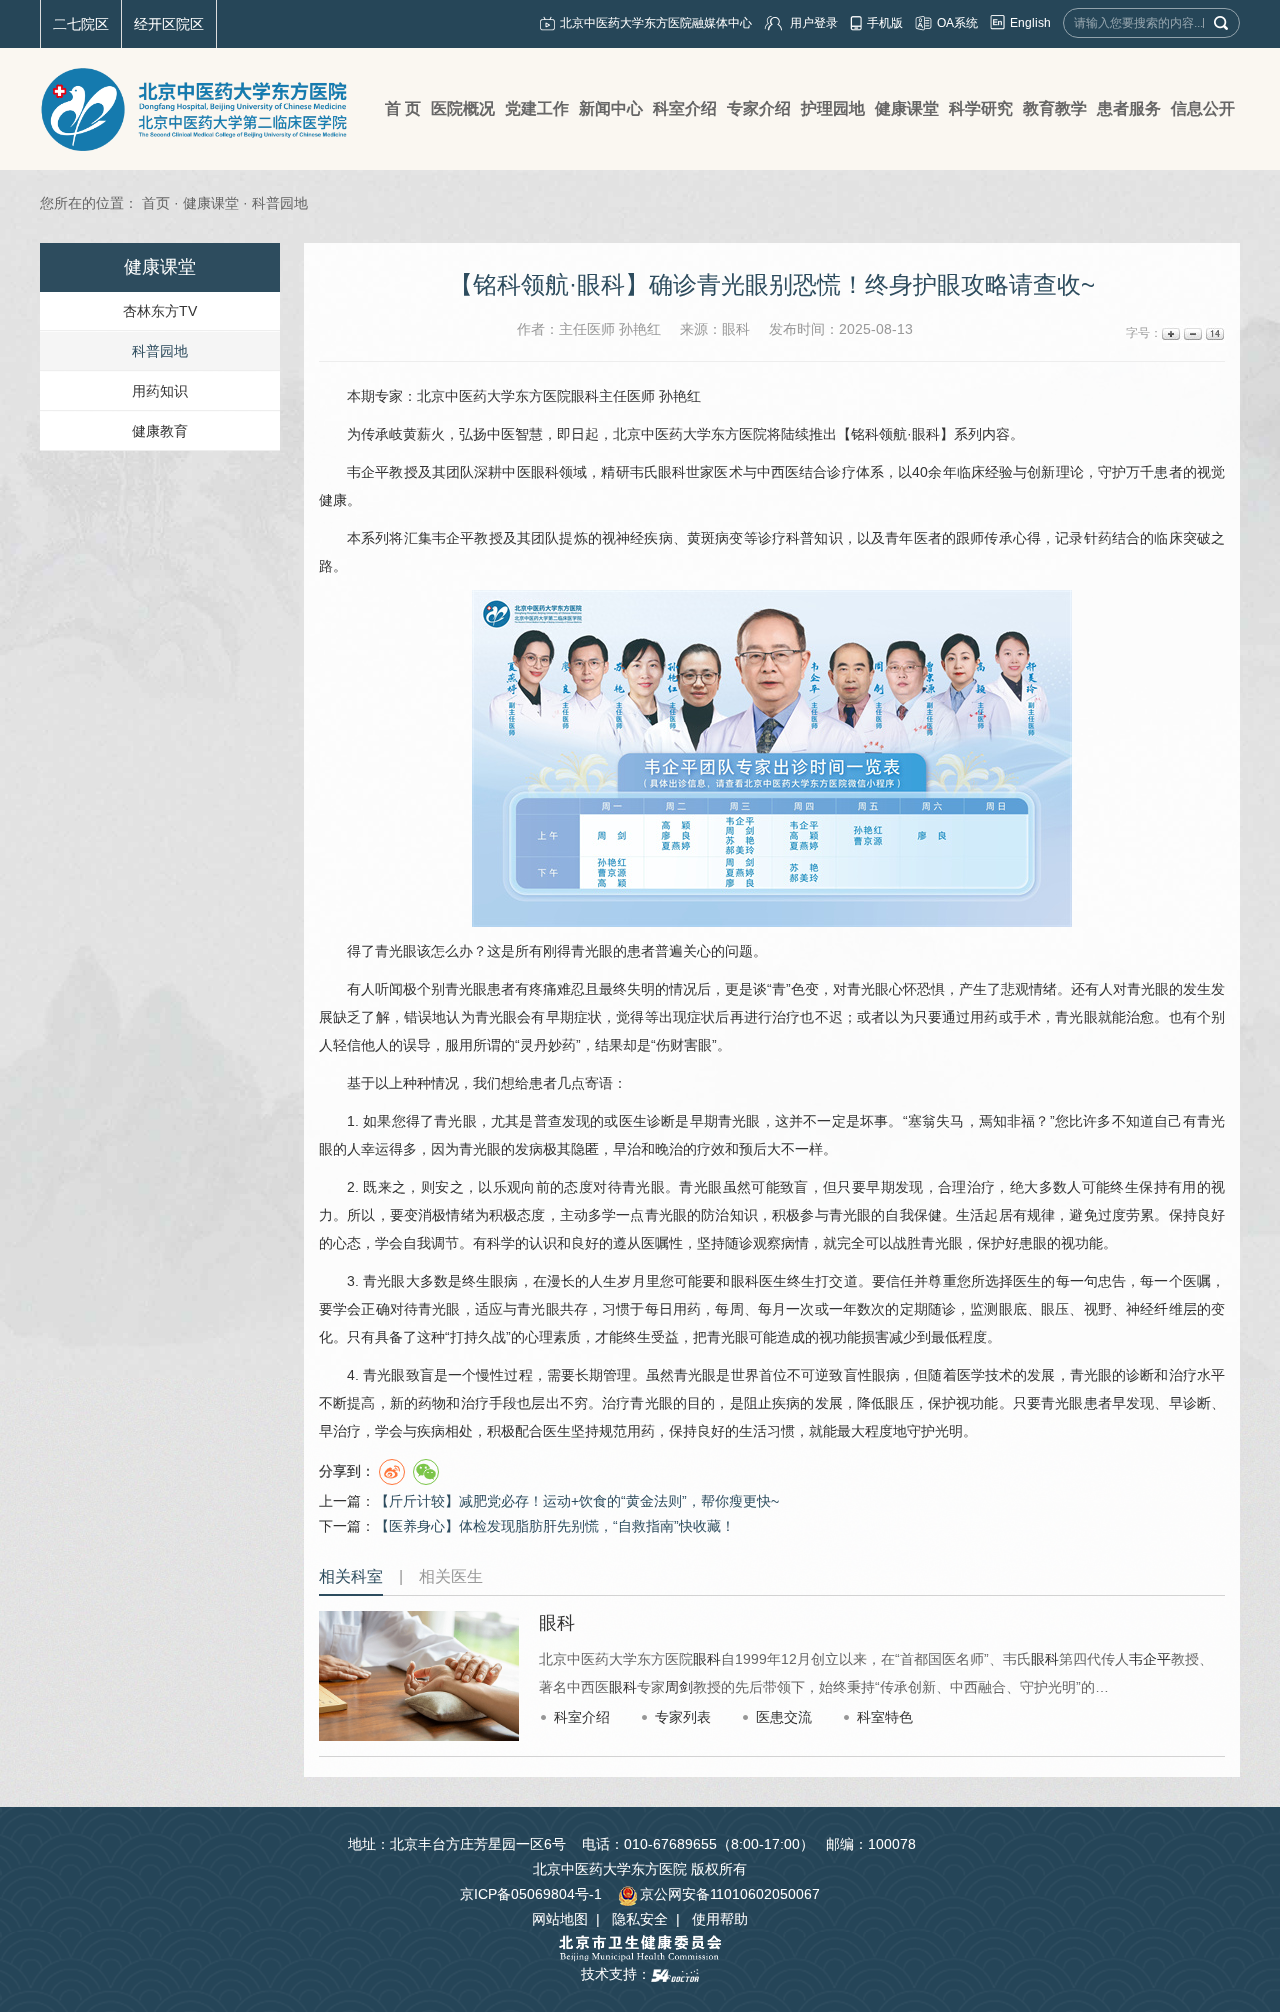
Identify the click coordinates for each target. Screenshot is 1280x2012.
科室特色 (885, 1717)
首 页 (403, 108)
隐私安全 (640, 1919)
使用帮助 (720, 1919)
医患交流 (784, 1717)
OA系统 (957, 23)
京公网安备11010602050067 (730, 1894)
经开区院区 (169, 24)
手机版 (885, 23)
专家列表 (683, 1717)
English (1030, 23)
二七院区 (81, 24)
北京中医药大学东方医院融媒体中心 (656, 23)
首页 (156, 203)
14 (1213, 333)
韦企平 (368, 472)
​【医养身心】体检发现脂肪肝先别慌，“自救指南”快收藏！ (555, 1526)
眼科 (585, 396)
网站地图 (560, 1919)
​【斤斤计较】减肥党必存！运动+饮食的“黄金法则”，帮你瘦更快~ (577, 1501)
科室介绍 (582, 1717)
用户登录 (814, 23)
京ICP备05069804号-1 (531, 1894)
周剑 (679, 1687)
